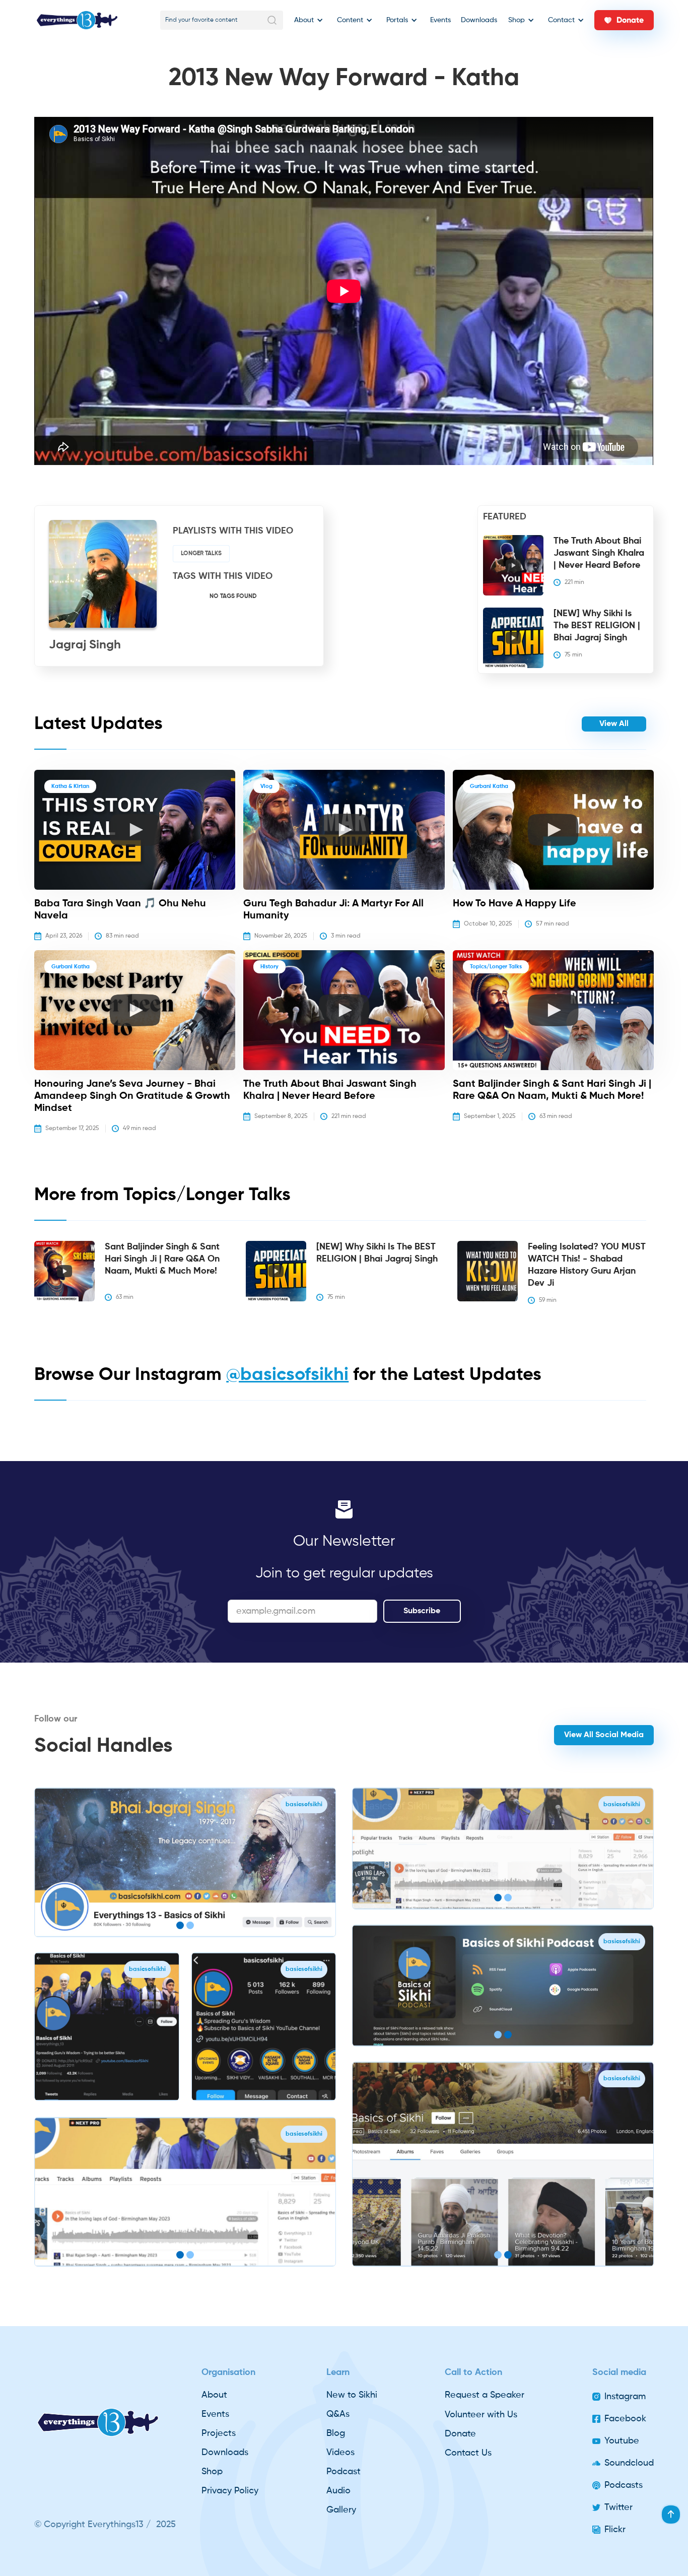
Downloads (479, 20)
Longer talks (201, 554)
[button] (307, 20)
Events (440, 20)
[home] (77, 20)
